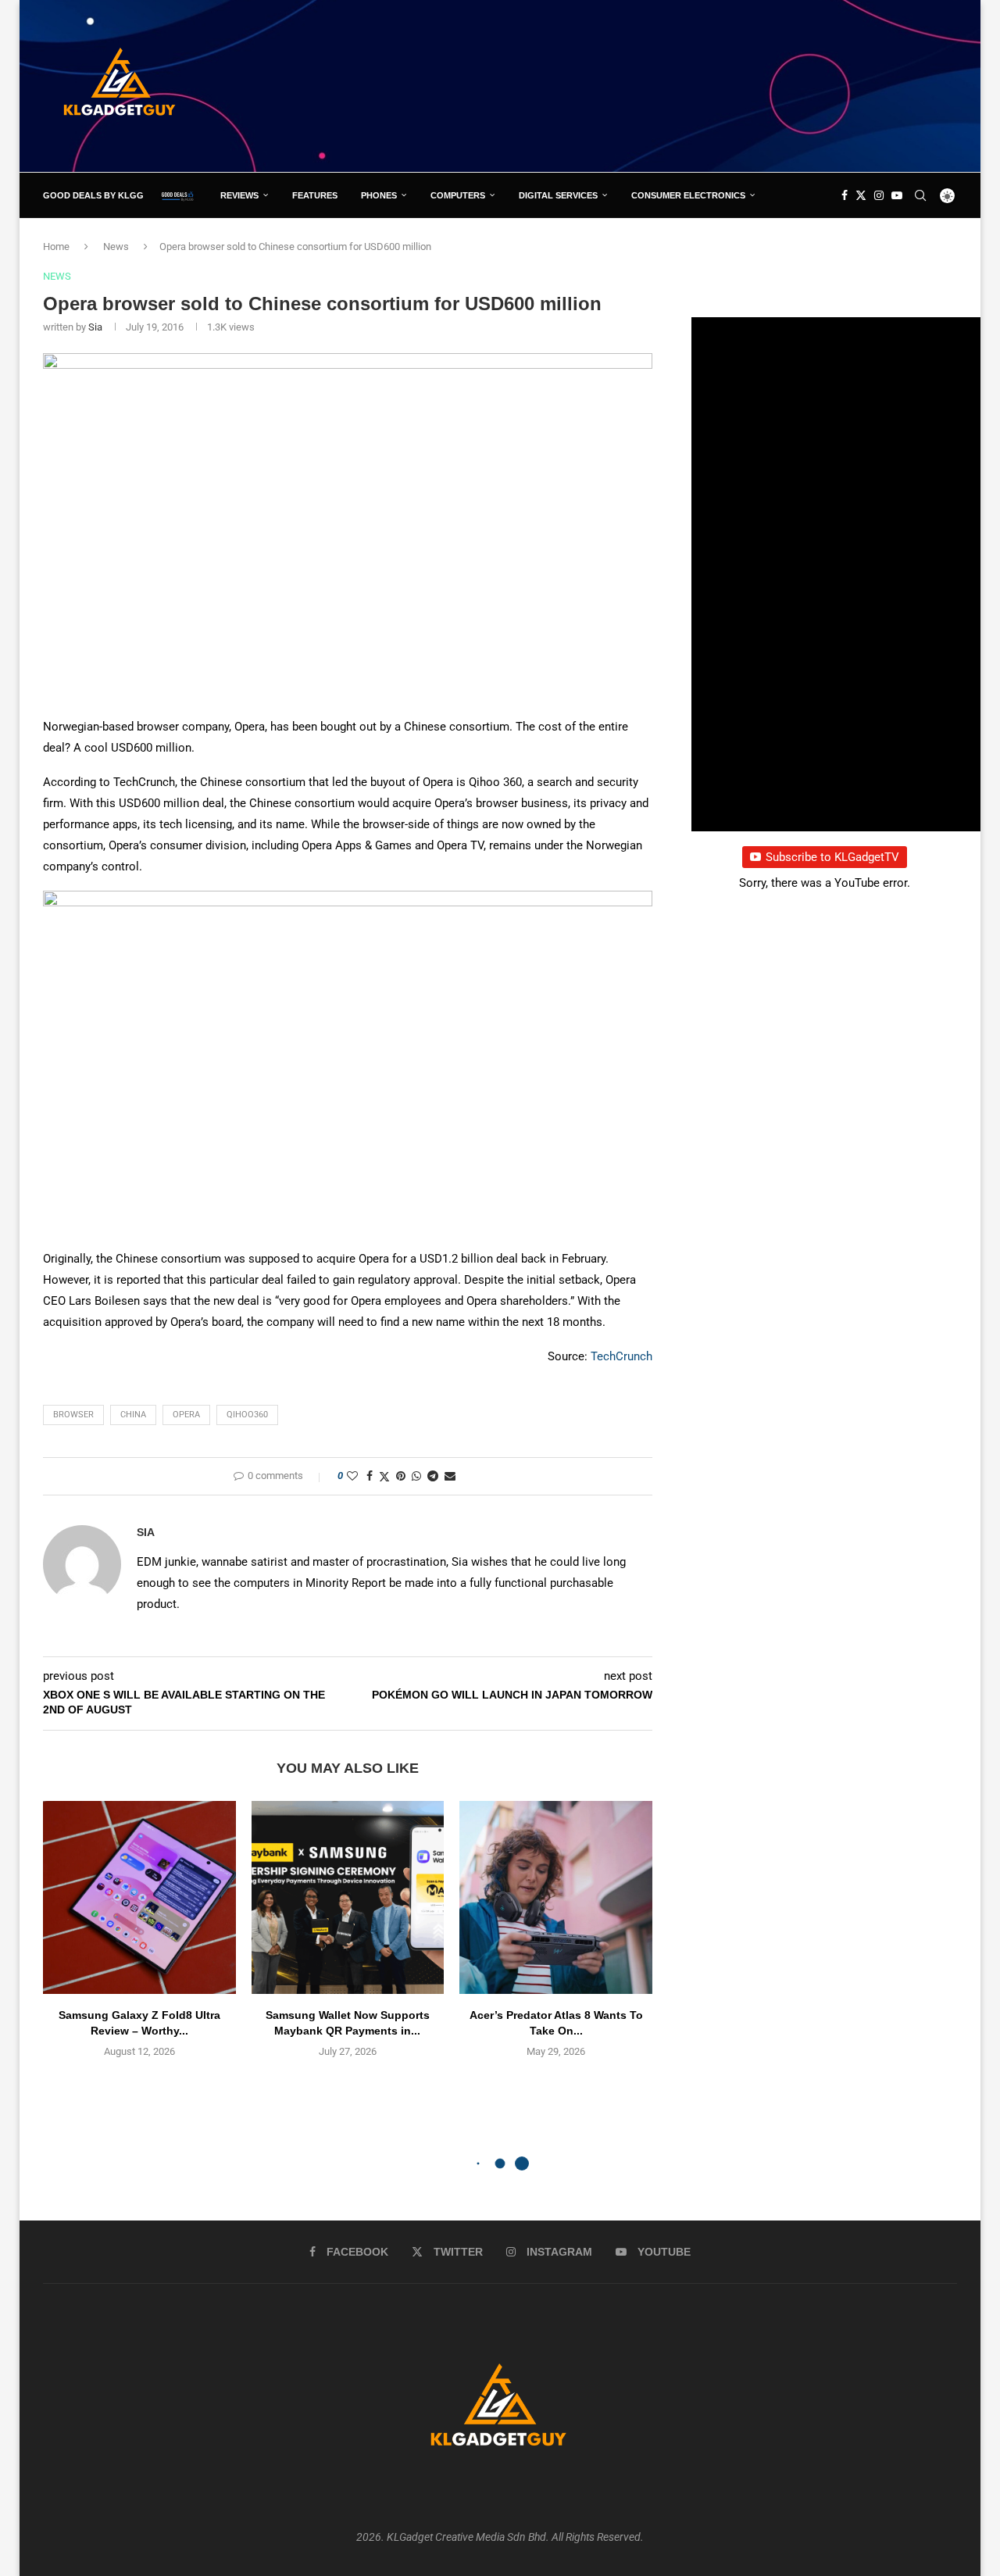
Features (315, 195)
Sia (95, 327)
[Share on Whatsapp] (416, 1476)
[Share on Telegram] (433, 1476)
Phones (379, 195)
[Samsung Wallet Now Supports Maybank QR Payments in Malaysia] (348, 1897)
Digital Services (558, 195)
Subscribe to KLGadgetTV (832, 857)
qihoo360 (247, 1415)
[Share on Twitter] (384, 1476)
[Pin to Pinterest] (401, 1476)
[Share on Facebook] (370, 1476)
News (116, 247)
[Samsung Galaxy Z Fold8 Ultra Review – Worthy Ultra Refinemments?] (139, 1897)
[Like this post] (352, 1476)
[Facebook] (845, 195)
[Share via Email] (450, 1476)
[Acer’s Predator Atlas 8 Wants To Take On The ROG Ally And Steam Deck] (556, 1897)
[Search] (920, 195)
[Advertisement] (673, 85)
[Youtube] (897, 195)
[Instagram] (879, 195)
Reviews (239, 195)
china (133, 1415)
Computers (458, 195)
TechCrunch (621, 1356)
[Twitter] (861, 195)
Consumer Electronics (688, 195)
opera (186, 1415)
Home (56, 247)
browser (73, 1415)
